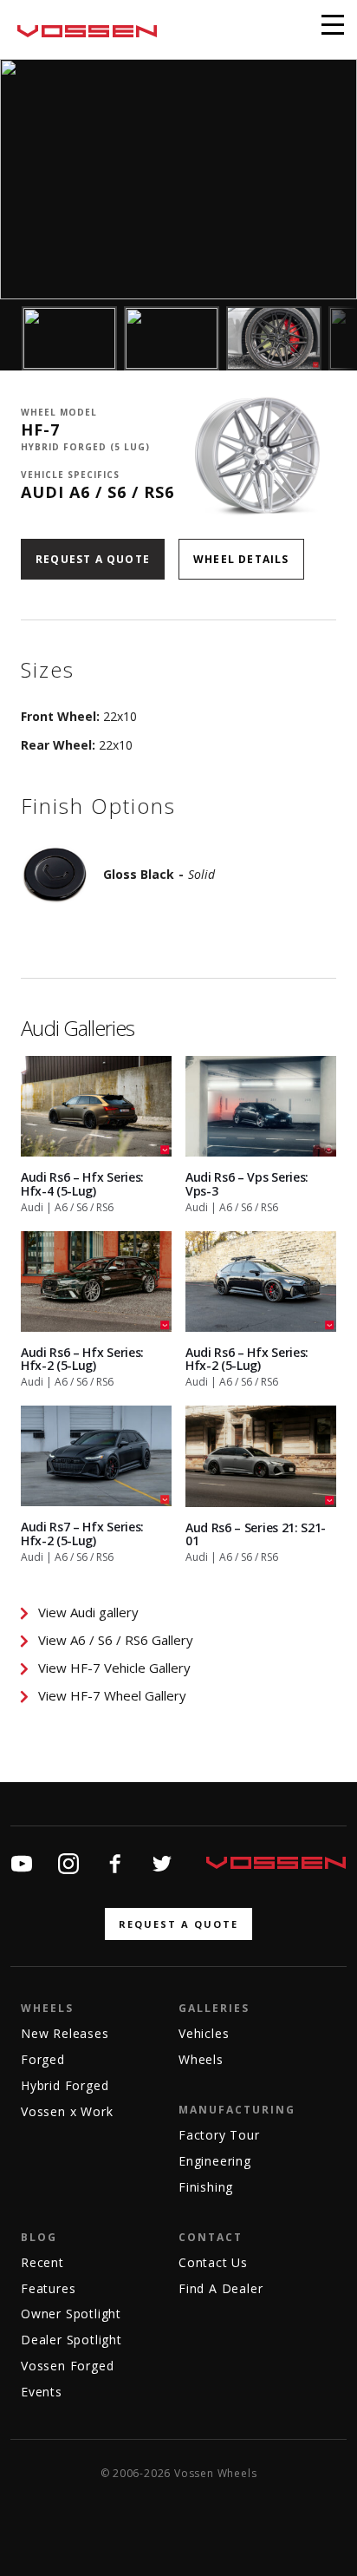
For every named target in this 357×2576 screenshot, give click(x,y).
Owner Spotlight (71, 2314)
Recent (42, 2262)
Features (48, 2288)
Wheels (47, 2008)
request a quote (178, 1924)
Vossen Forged (67, 2366)
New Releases (65, 2033)
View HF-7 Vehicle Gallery (114, 1668)
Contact (211, 2237)
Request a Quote (93, 559)
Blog (39, 2237)
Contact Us (213, 2262)
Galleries (214, 2008)
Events (42, 2392)
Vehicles (204, 2033)
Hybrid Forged (65, 2085)
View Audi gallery (88, 1612)
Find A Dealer (221, 2288)
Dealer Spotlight (71, 2340)
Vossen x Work (67, 2111)
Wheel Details (241, 559)
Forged (43, 2059)
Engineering (215, 2161)
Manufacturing (237, 2110)
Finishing (206, 2187)
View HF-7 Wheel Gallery (112, 1695)
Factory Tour (219, 2135)
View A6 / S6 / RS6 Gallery (116, 1640)
